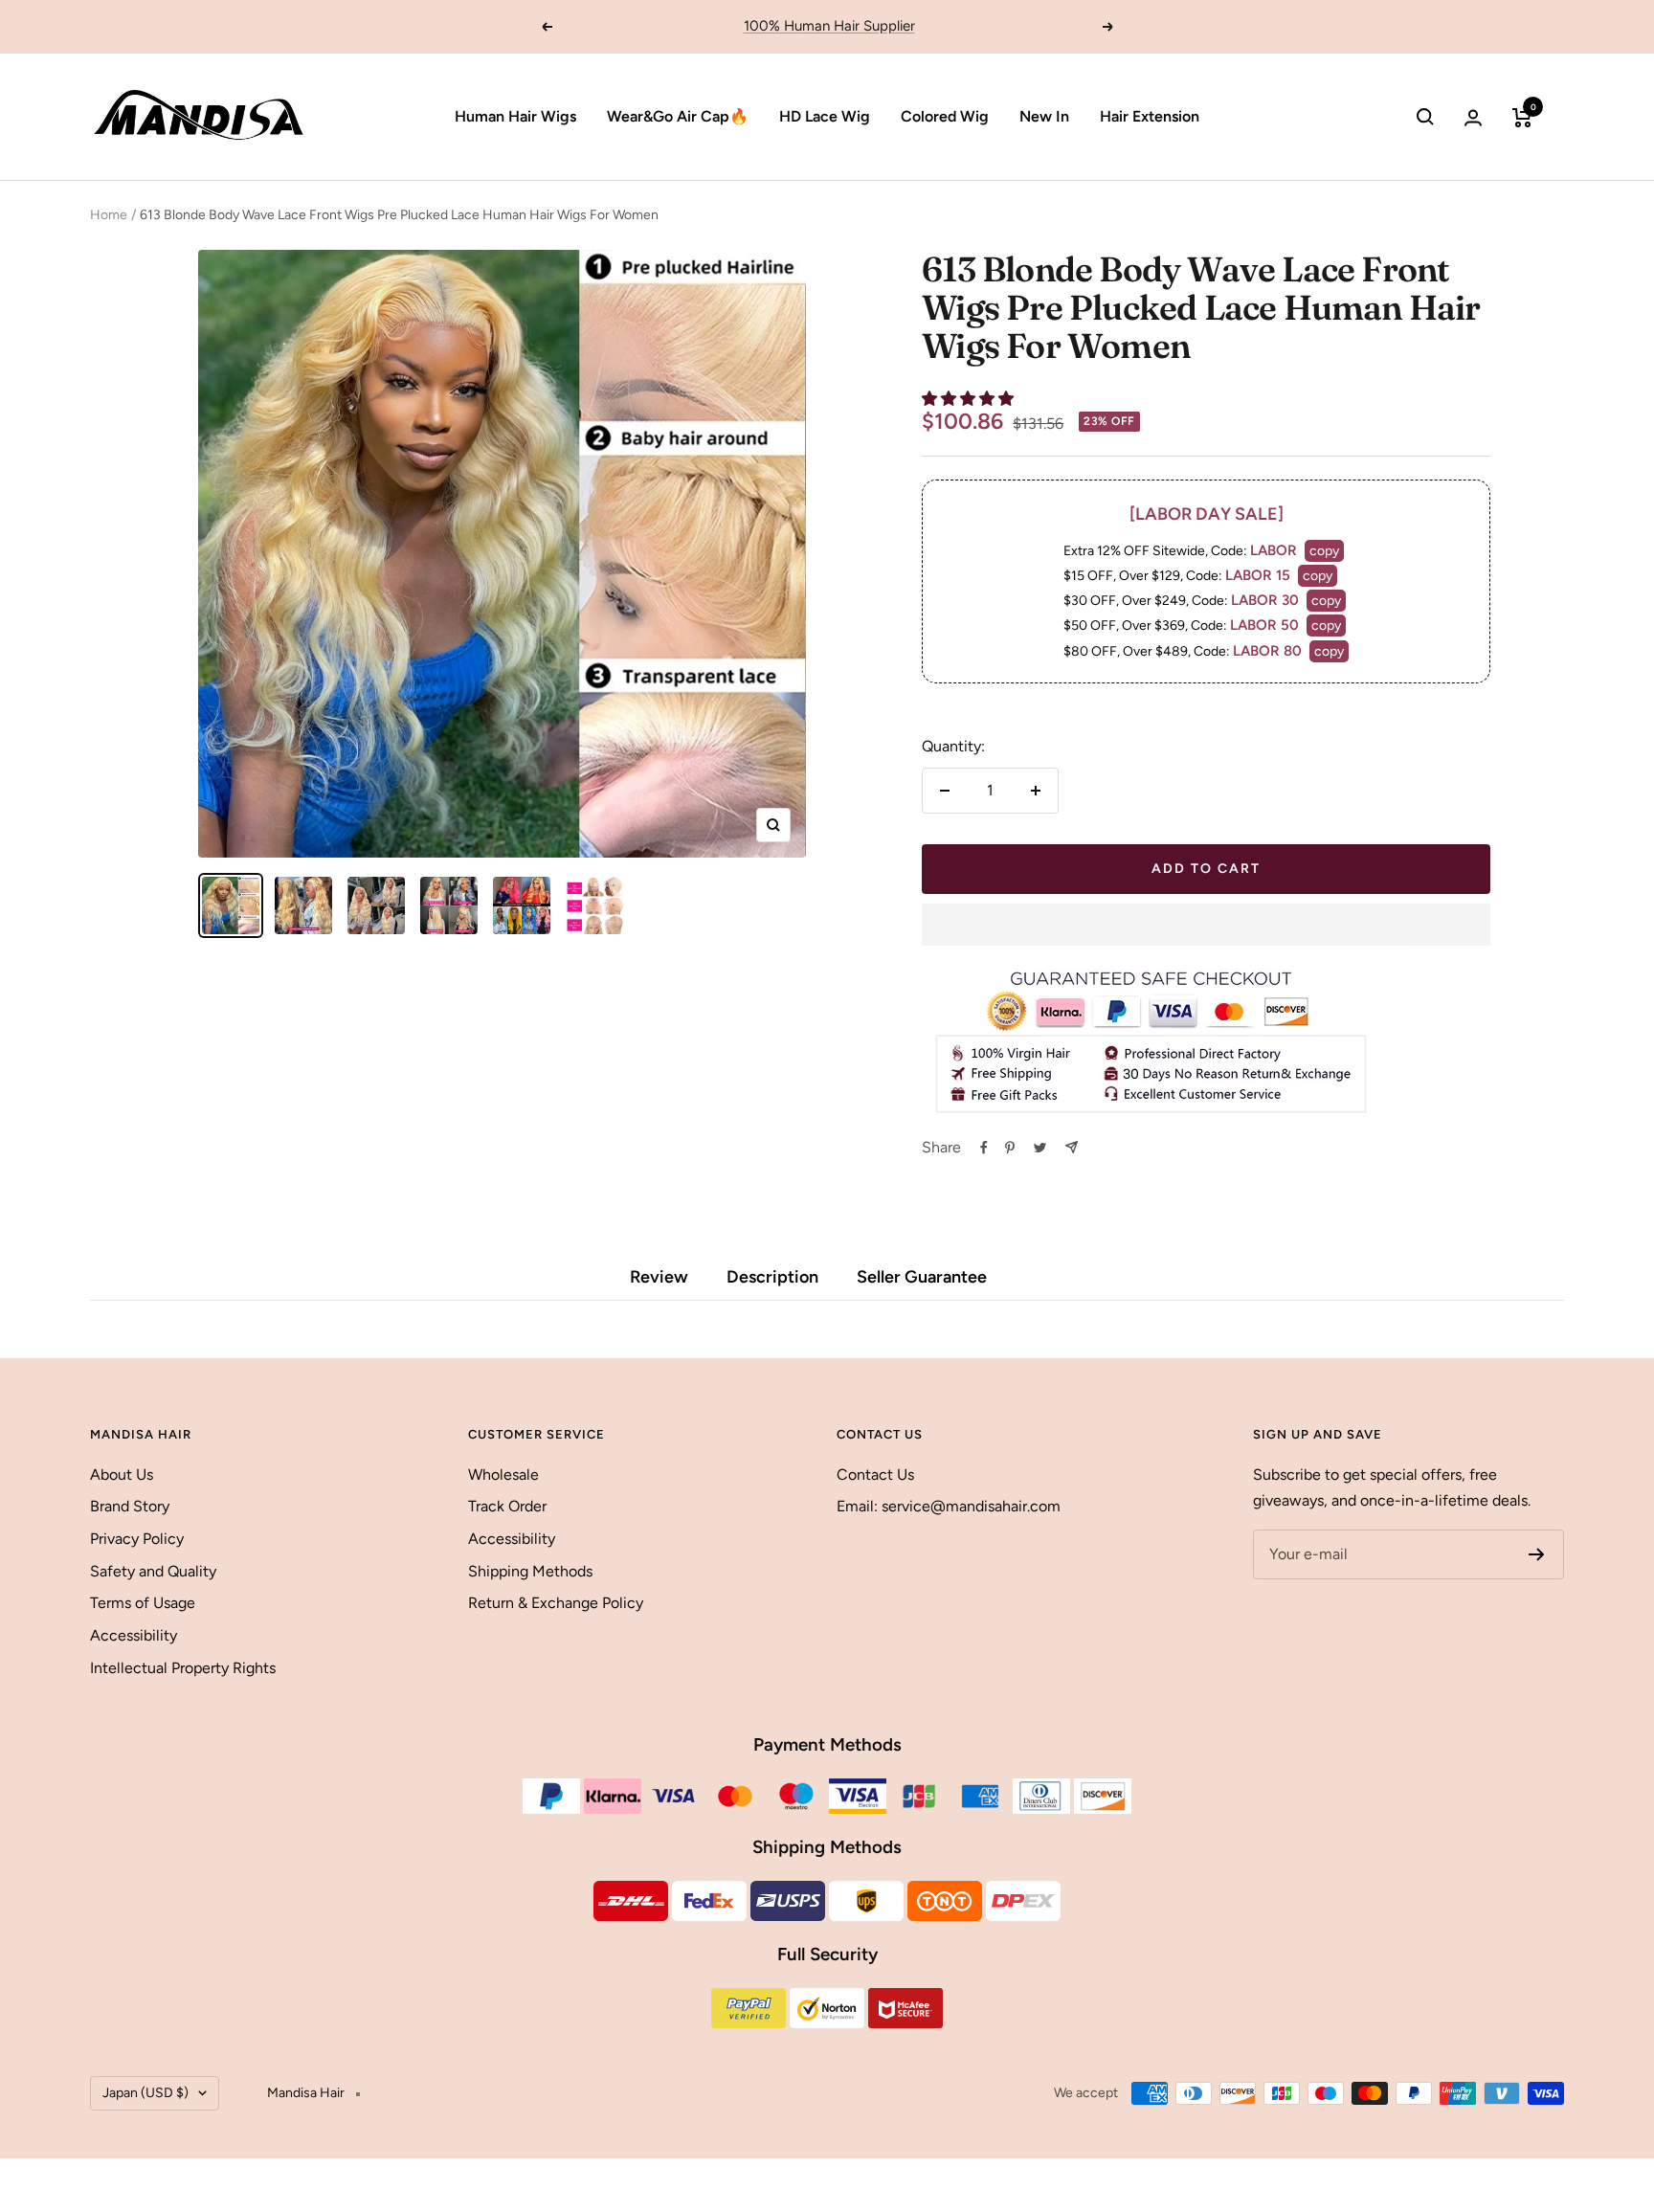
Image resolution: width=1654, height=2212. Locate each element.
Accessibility (134, 1635)
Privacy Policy (137, 1539)
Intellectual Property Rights (183, 1668)
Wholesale (503, 1475)
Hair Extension (1150, 116)
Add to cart (1206, 869)
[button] (970, 399)
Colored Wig (945, 116)
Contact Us (875, 1475)
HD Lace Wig (825, 116)
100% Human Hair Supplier (829, 26)
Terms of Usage (143, 1603)
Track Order (507, 1506)
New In (1044, 116)
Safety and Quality (153, 1571)
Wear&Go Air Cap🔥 (678, 116)
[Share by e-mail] (1072, 1147)
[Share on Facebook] (984, 1148)
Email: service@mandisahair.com (949, 1506)
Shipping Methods (530, 1571)
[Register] (1537, 1554)
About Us (122, 1475)
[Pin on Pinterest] (1010, 1148)
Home (109, 215)
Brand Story (130, 1506)
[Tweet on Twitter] (1040, 1148)
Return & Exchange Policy (556, 1603)
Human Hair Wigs (515, 116)
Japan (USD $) (145, 2093)
